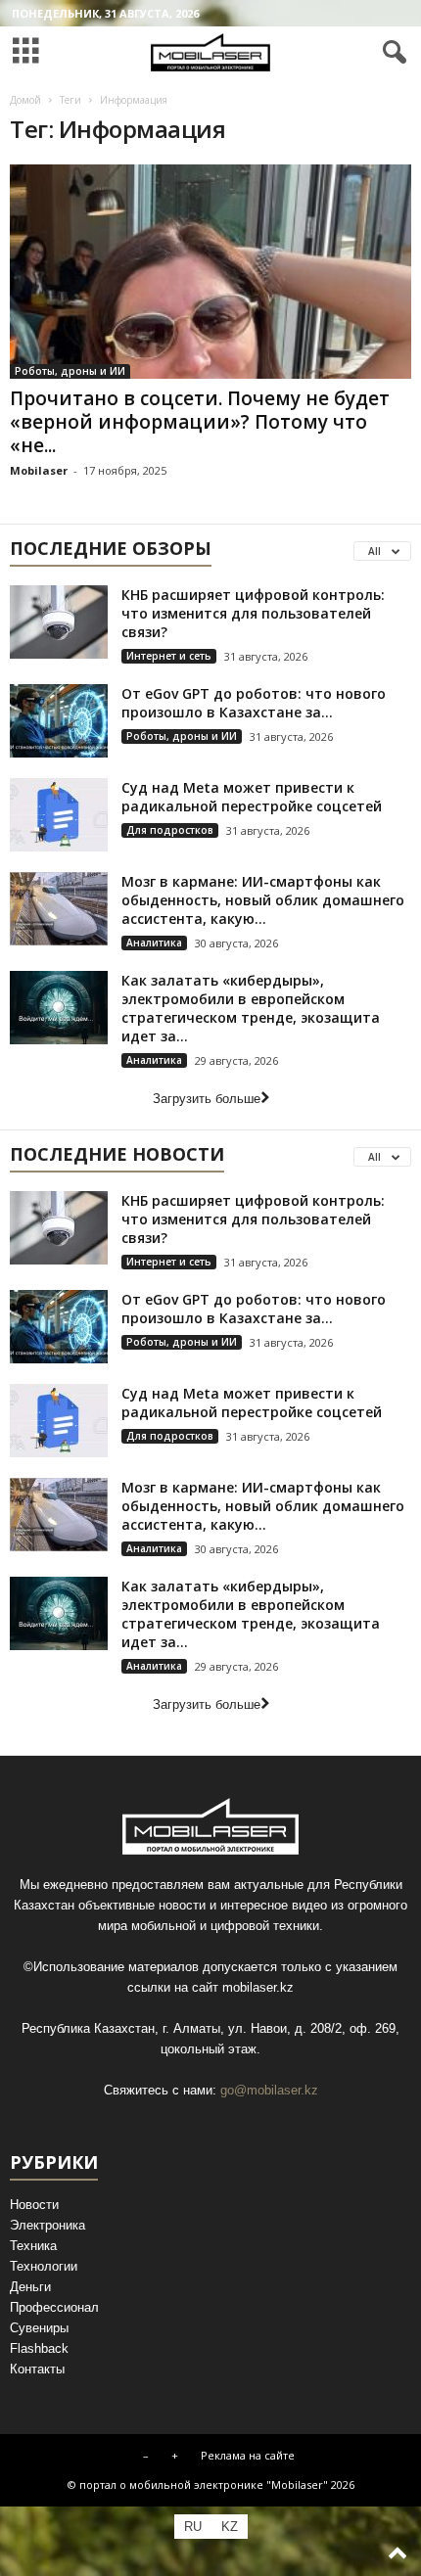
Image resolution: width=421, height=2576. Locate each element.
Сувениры (39, 2328)
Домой (25, 100)
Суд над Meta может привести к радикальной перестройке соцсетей (252, 797)
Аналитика (154, 943)
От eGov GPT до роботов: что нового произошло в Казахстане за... (254, 703)
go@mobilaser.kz (269, 2090)
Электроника (47, 2225)
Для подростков (170, 830)
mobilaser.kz (258, 1987)
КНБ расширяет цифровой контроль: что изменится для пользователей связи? (253, 613)
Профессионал (54, 2307)
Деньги (30, 2287)
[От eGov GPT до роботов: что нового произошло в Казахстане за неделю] (59, 721)
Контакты (37, 2369)
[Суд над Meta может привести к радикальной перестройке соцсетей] (59, 815)
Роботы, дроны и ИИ (70, 371)
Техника (33, 2246)
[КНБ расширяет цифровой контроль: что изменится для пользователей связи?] (59, 622)
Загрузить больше (207, 1099)
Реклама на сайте (248, 2455)
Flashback (39, 2348)
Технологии (44, 2266)
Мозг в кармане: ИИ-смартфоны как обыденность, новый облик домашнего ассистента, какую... (263, 900)
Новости (34, 2205)
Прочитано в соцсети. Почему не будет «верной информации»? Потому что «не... (200, 422)
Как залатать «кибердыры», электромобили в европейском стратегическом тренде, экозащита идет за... (251, 1008)
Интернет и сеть (169, 656)
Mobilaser (39, 470)
